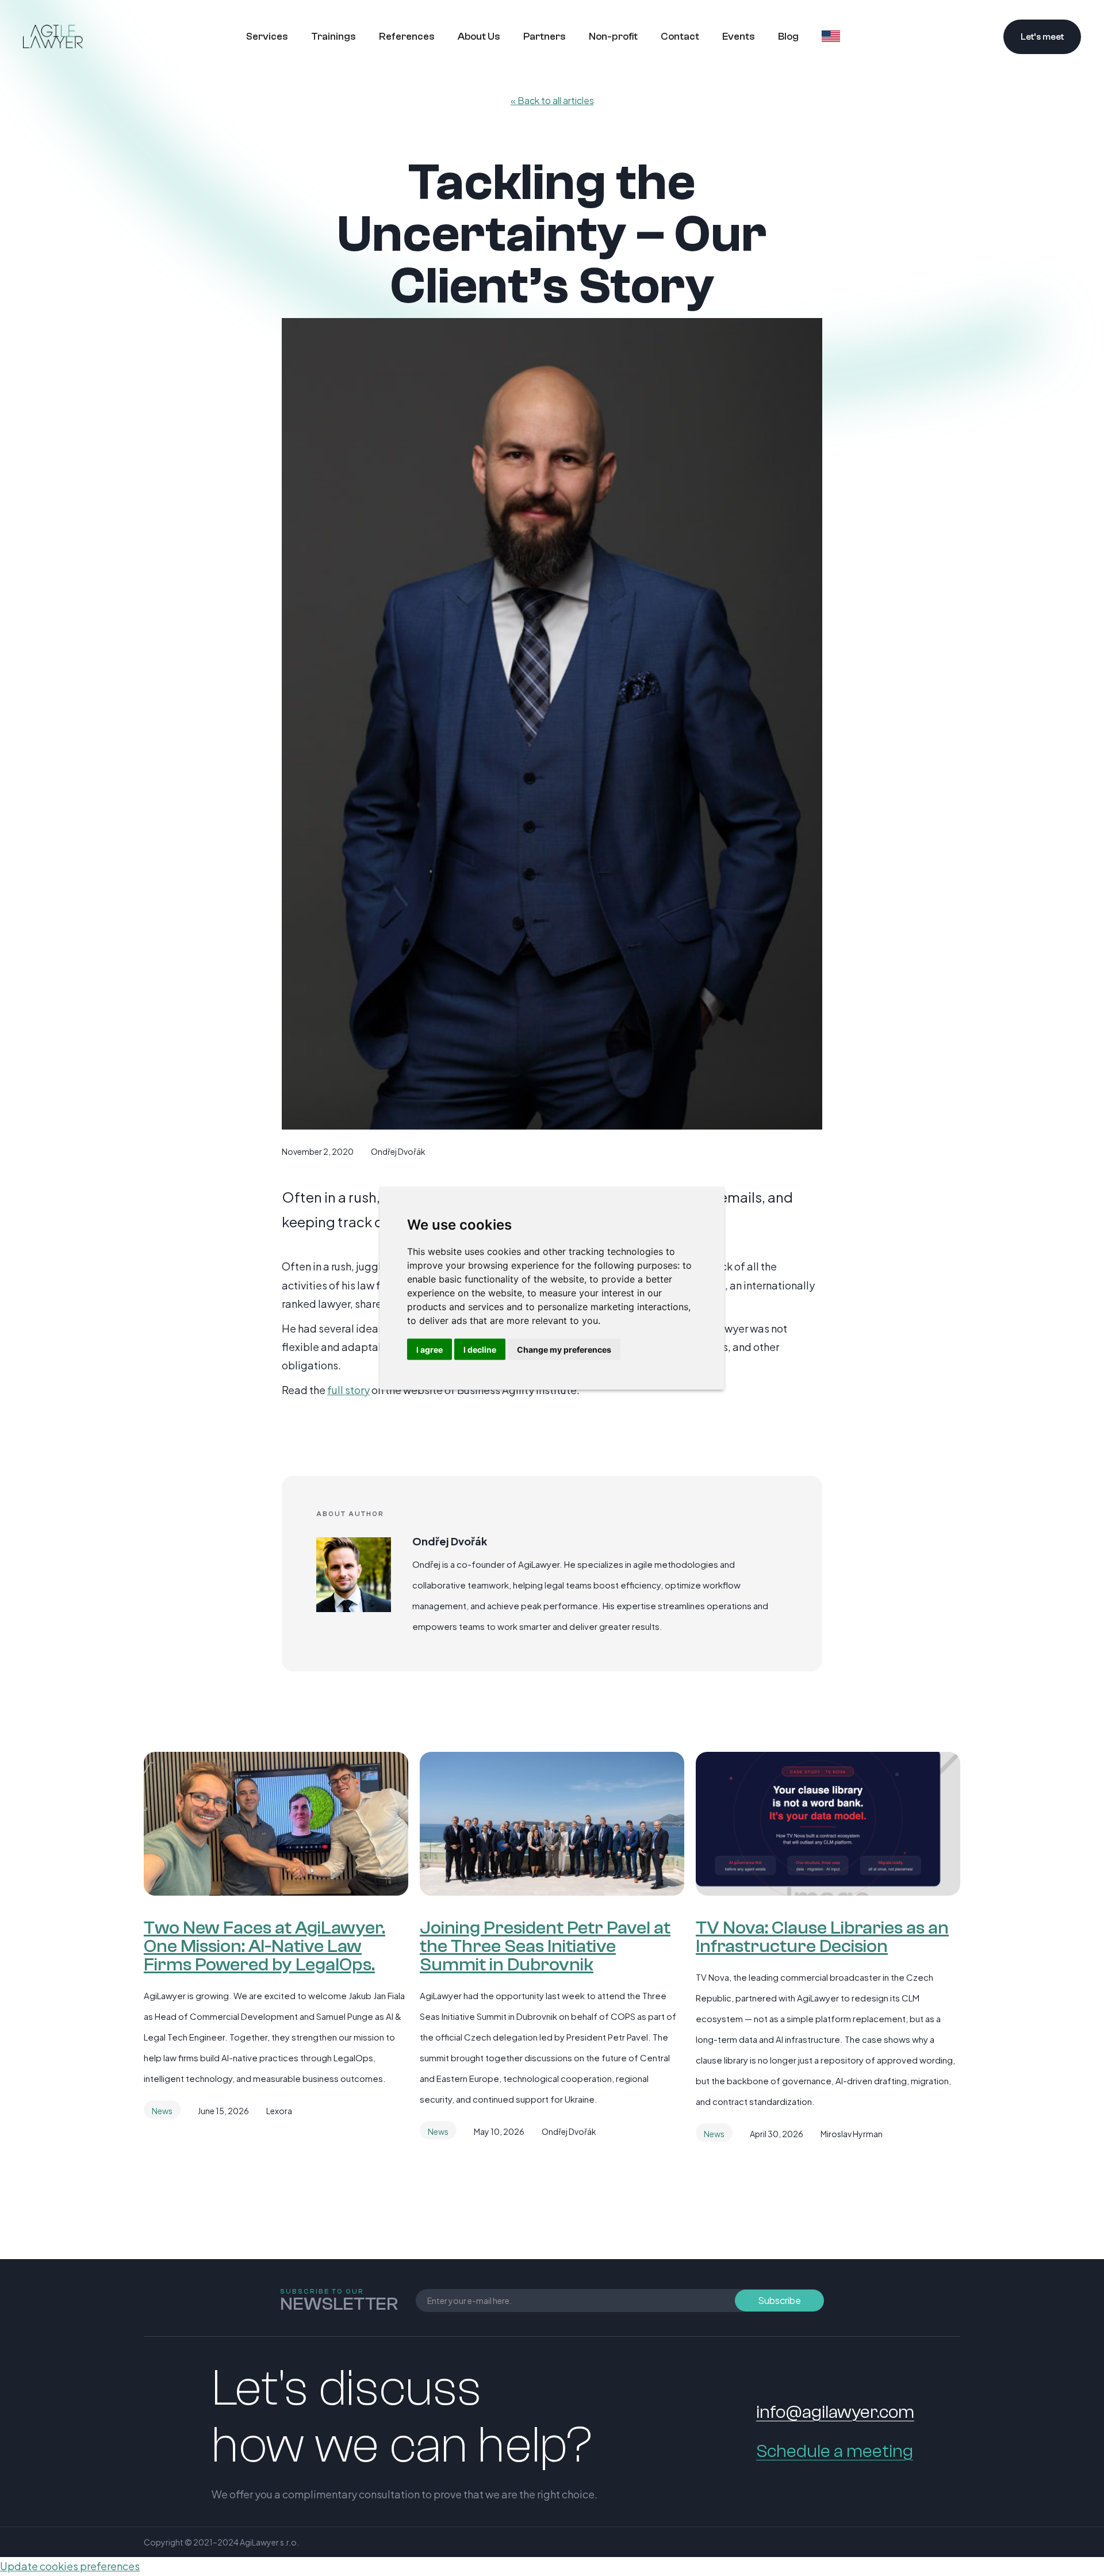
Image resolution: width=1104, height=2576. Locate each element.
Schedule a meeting (835, 2451)
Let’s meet (1042, 37)
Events (739, 37)
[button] (831, 35)
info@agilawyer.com (835, 2412)
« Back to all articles (552, 100)
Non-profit (613, 37)
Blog (788, 37)
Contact (680, 37)
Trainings (333, 37)
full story (348, 1390)
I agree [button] (430, 1349)
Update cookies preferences (70, 2566)
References (407, 37)
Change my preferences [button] (564, 1349)
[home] (53, 36)
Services (267, 37)
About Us (479, 37)
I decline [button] (480, 1349)
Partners (545, 37)
